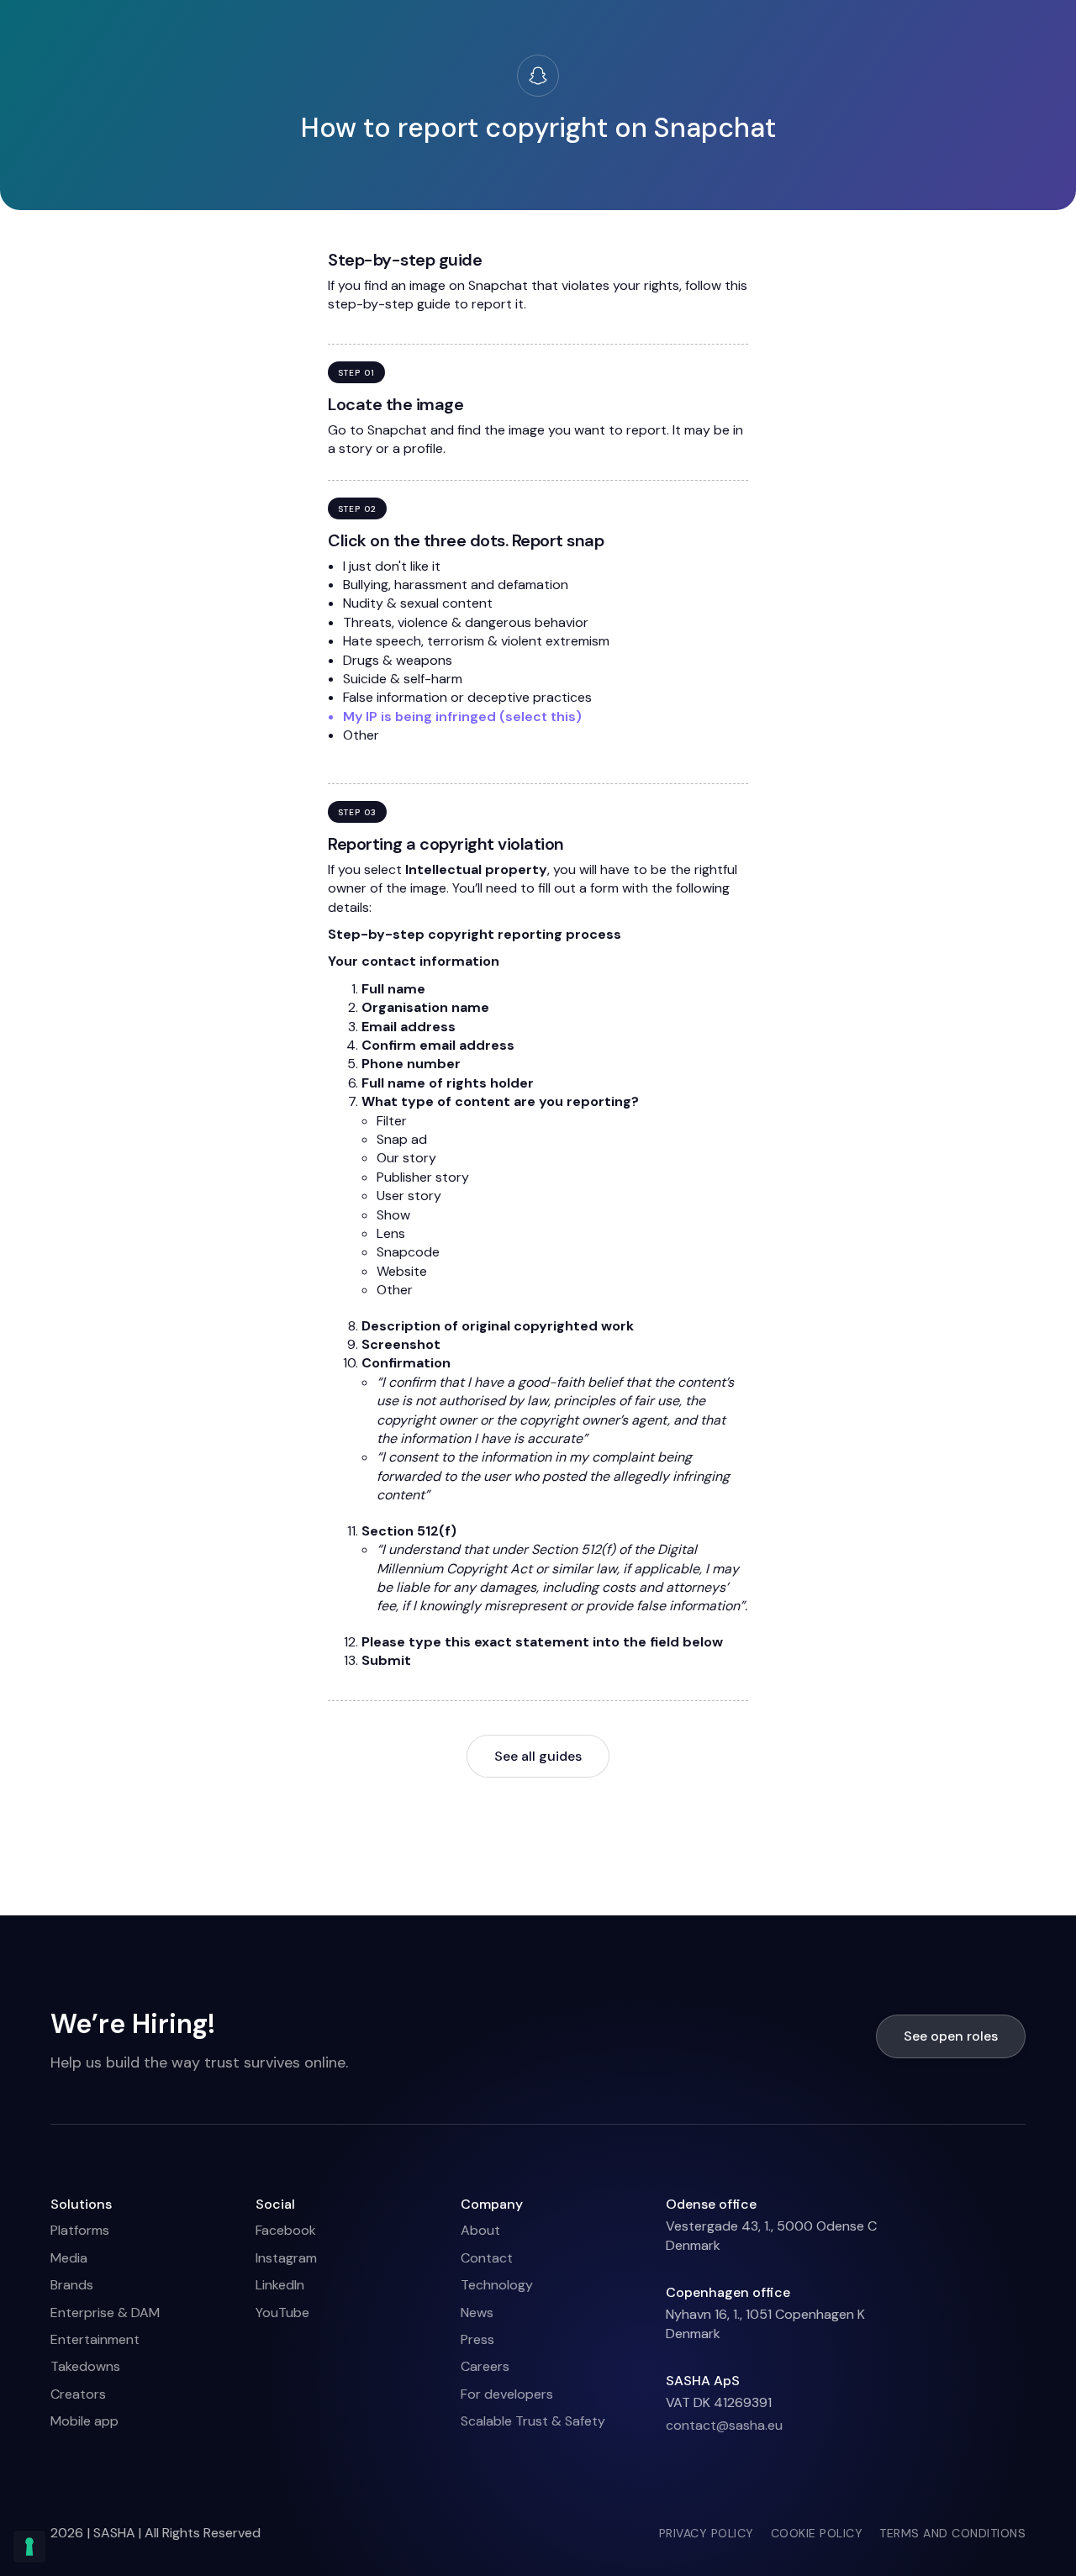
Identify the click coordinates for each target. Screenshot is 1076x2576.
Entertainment (95, 2339)
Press (477, 2339)
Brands (72, 2285)
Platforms (80, 2230)
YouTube (282, 2313)
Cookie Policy (817, 2533)
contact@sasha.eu (724, 2425)
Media (69, 2258)
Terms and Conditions (952, 2533)
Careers (485, 2366)
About (480, 2230)
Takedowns (85, 2366)
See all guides (538, 1756)
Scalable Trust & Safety (533, 2421)
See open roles (951, 2036)
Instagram (286, 2258)
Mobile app (84, 2421)
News (477, 2313)
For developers (507, 2394)
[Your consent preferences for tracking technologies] (29, 2547)
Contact (487, 2258)
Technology (497, 2285)
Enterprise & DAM (105, 2313)
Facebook (286, 2230)
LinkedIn (280, 2285)
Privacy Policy (707, 2533)
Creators (78, 2394)
